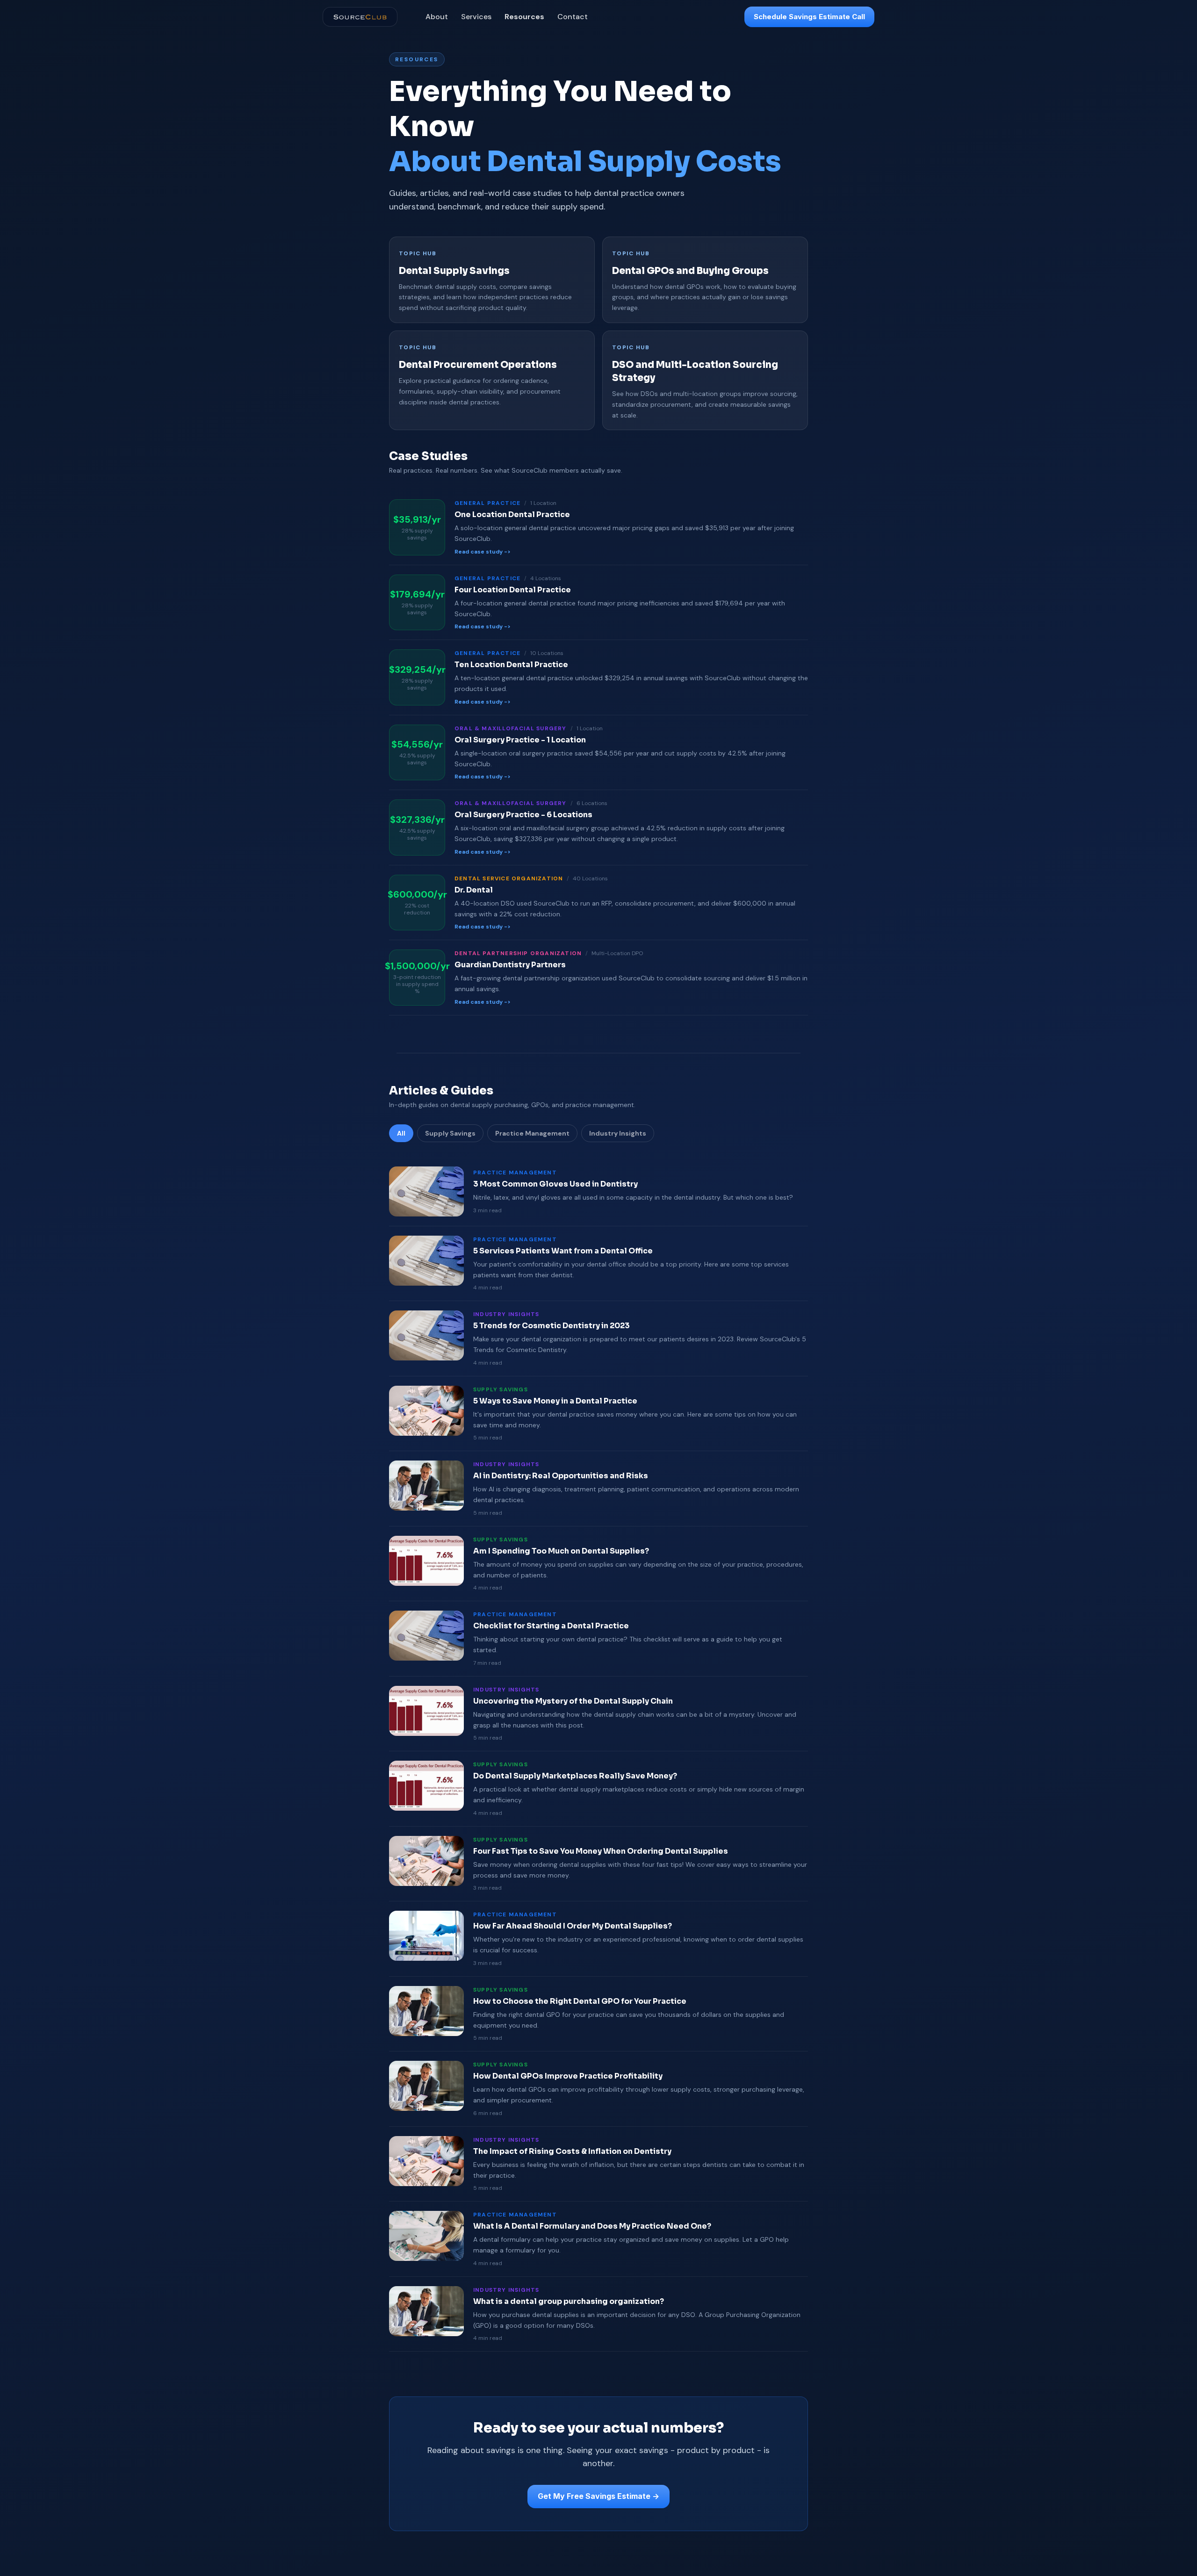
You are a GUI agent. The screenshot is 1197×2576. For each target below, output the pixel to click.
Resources (524, 17)
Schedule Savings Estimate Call (809, 17)
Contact (573, 17)
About (437, 17)
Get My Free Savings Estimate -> (598, 2496)
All (401, 1133)
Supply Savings (450, 1133)
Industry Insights (618, 1133)
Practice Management (532, 1133)
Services (476, 17)
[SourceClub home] (360, 17)
